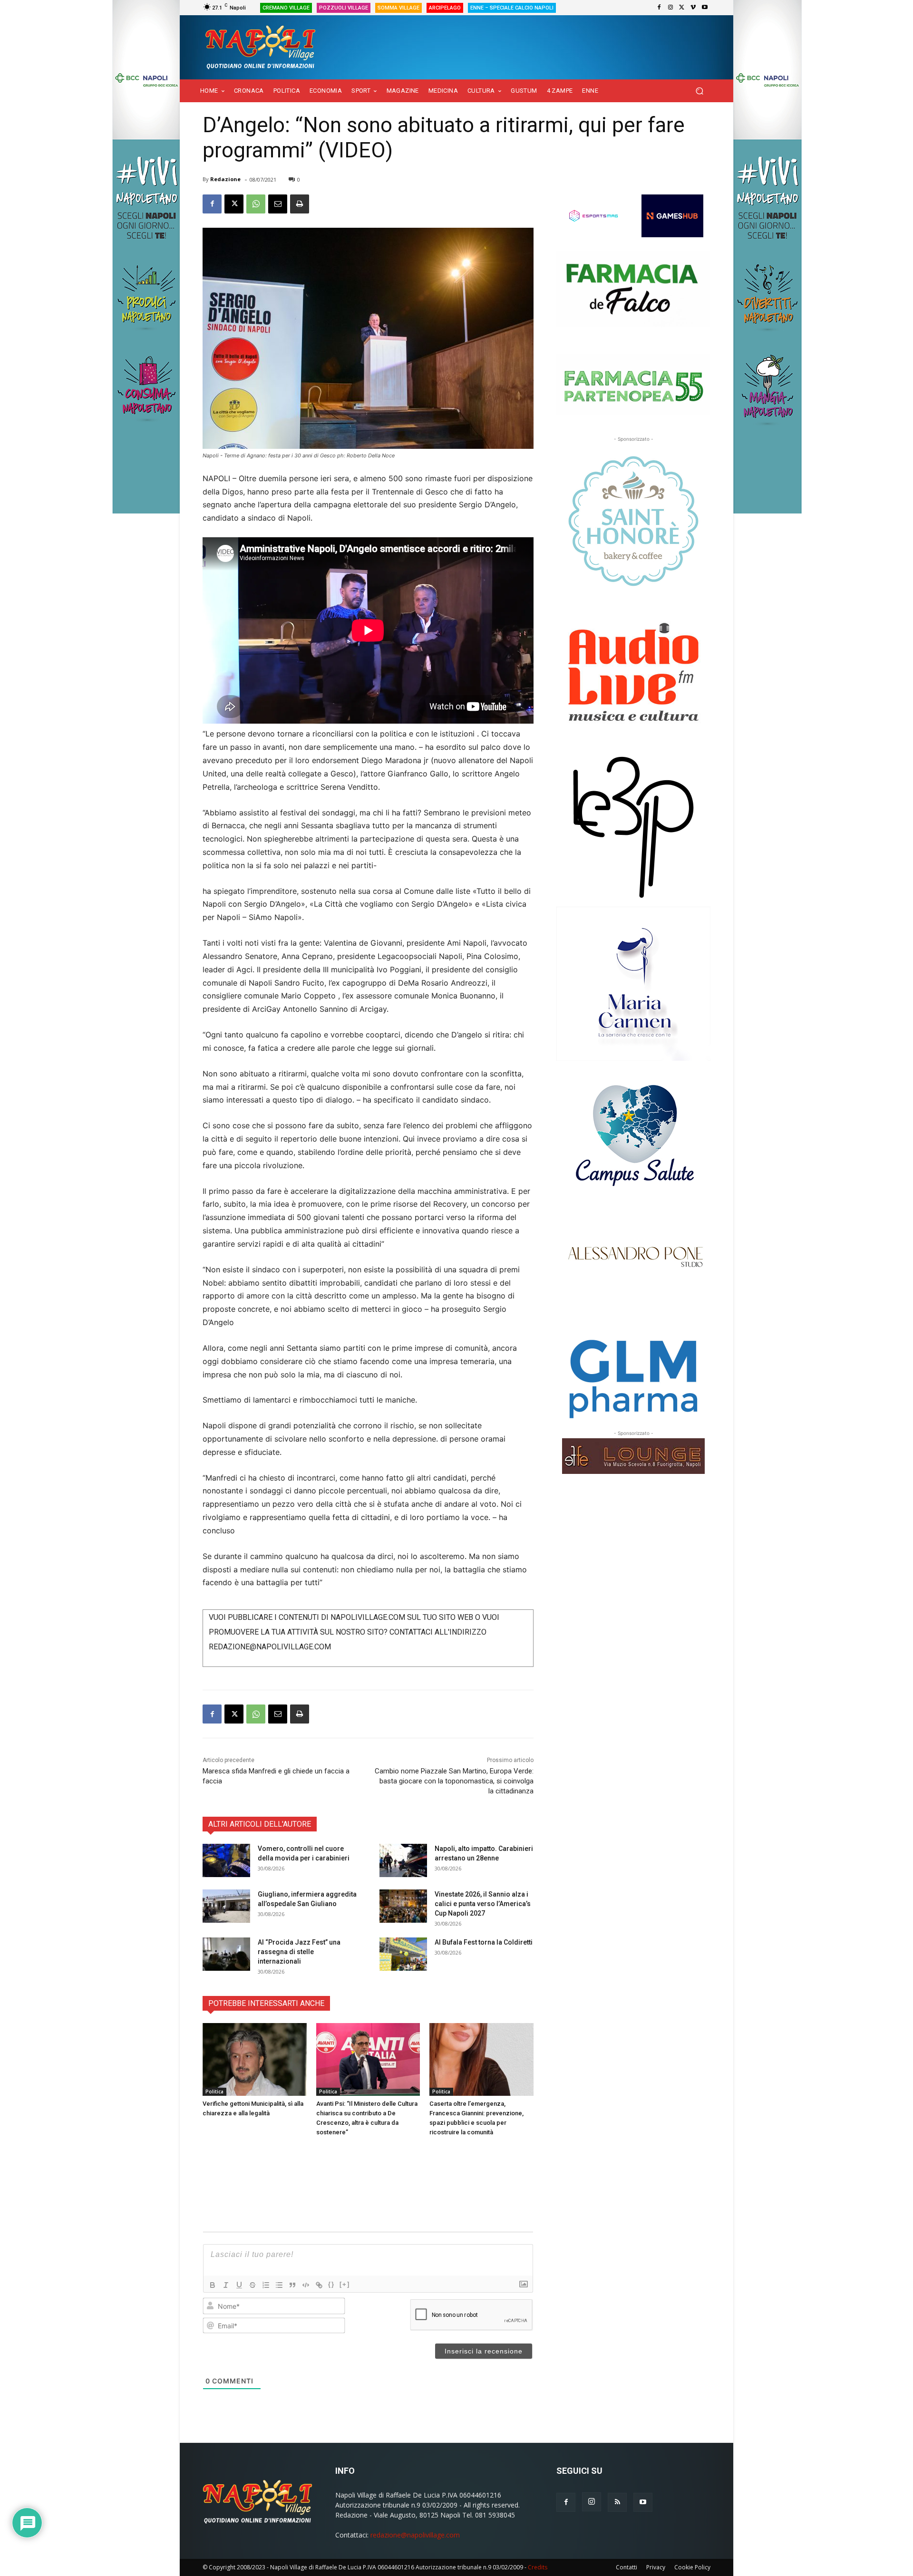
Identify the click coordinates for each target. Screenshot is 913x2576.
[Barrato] (253, 2285)
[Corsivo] (226, 2285)
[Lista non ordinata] (279, 2285)
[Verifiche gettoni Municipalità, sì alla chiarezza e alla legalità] (255, 2059)
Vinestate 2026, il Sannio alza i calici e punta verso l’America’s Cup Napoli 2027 (483, 1904)
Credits (538, 2567)
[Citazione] (292, 2285)
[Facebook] (659, 8)
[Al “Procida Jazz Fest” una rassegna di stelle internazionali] (226, 1954)
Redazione (225, 179)
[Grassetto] (213, 2285)
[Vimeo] (693, 8)
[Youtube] (705, 8)
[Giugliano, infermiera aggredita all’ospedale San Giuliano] (226, 1906)
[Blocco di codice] (306, 2285)
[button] (699, 91)
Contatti (626, 2567)
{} (331, 2284)
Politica (214, 2092)
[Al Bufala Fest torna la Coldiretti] (403, 1954)
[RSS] (617, 2502)
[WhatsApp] (256, 204)
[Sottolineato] (239, 2285)
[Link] (319, 2285)
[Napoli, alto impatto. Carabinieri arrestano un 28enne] (403, 1860)
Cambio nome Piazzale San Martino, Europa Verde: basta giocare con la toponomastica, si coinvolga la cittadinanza (454, 1781)
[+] (345, 2284)
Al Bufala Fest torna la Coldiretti (484, 1942)
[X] (682, 8)
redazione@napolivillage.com (415, 2535)
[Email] (278, 204)
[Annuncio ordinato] (266, 2285)
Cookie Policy (692, 2567)
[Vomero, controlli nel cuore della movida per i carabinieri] (226, 1860)
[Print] (300, 204)
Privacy (656, 2567)
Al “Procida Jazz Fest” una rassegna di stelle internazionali (299, 1952)
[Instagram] (670, 8)
